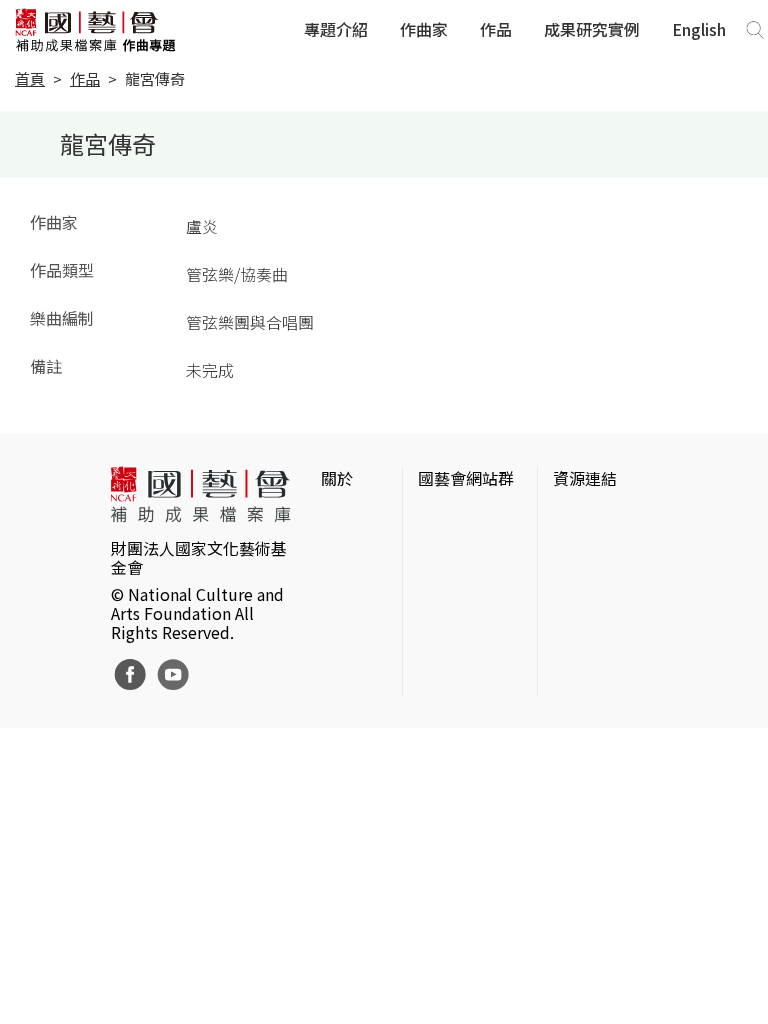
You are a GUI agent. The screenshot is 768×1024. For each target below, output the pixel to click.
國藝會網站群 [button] (466, 478)
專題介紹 (336, 29)
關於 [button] (337, 478)
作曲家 (424, 29)
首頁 (30, 78)
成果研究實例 (592, 29)
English (699, 29)
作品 (496, 29)
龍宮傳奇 (155, 78)
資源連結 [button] (585, 478)
